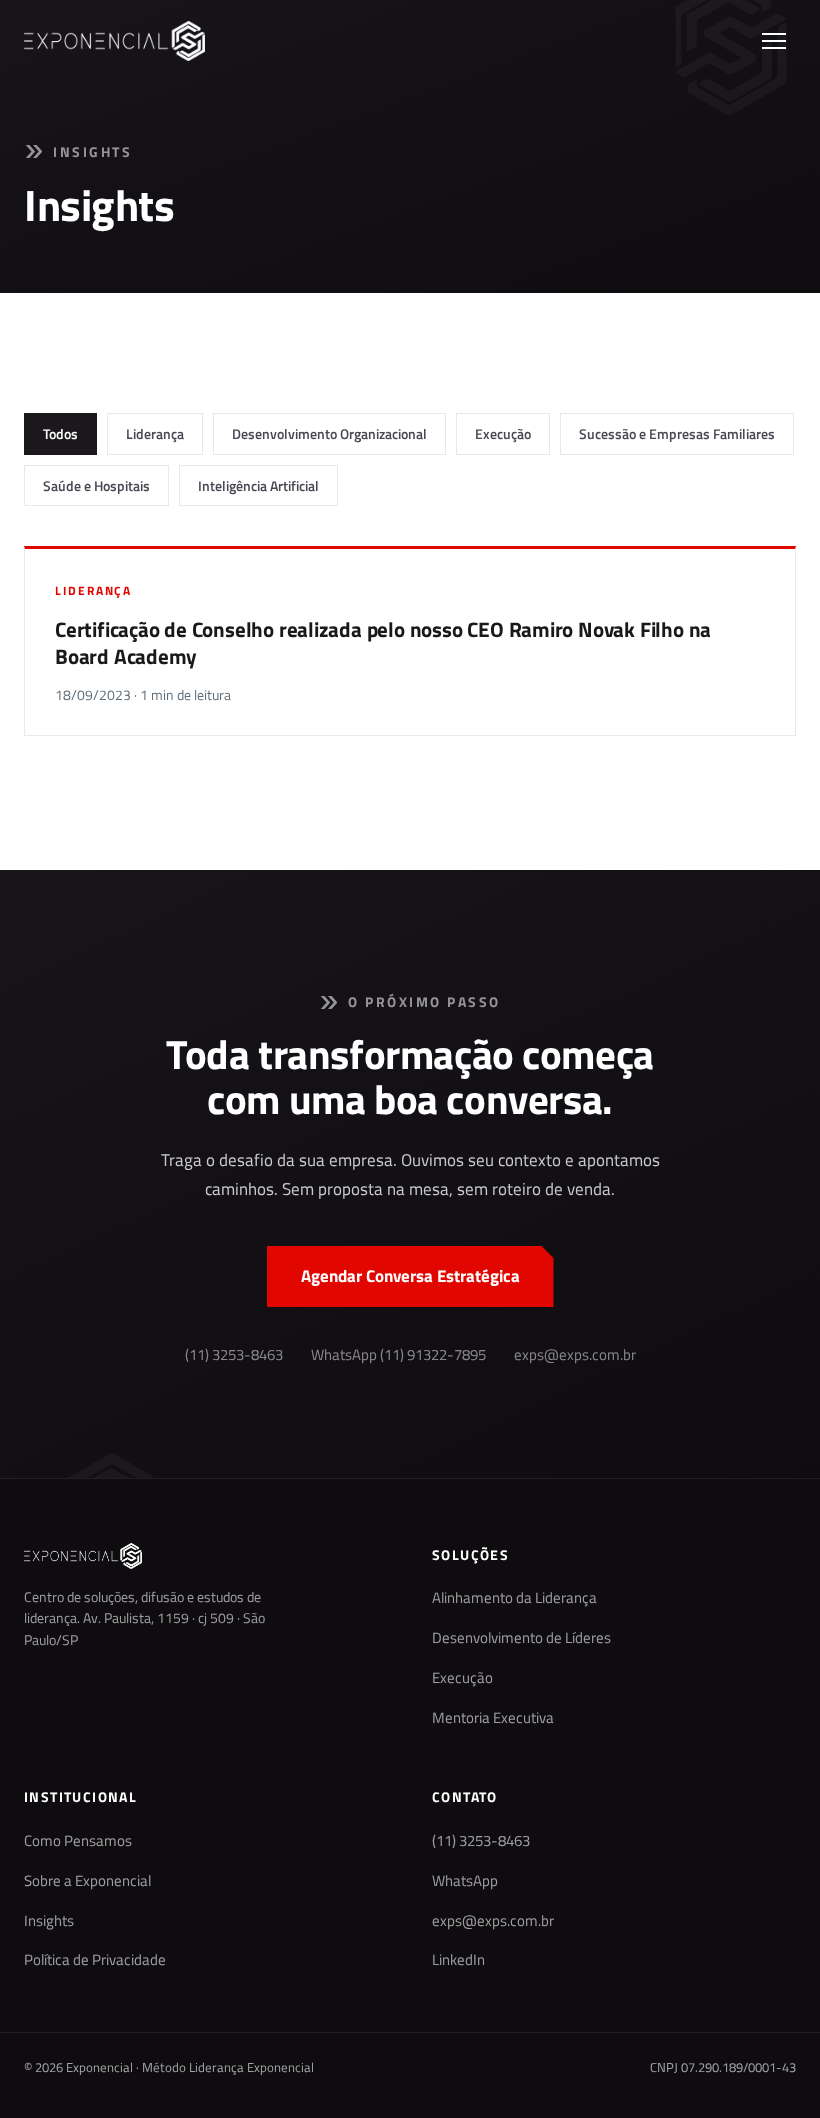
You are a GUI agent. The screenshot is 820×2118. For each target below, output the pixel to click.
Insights (49, 1921)
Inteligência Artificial (258, 485)
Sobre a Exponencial (87, 1881)
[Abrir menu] (774, 41)
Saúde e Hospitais (96, 485)
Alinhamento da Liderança (514, 1598)
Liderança (155, 433)
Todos (60, 433)
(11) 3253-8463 (234, 1355)
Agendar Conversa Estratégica (410, 1276)
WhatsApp (465, 1881)
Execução (503, 433)
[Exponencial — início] (114, 41)
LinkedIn (458, 1960)
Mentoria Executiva (493, 1718)
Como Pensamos (78, 1841)
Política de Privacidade (95, 1960)
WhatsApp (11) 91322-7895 (398, 1355)
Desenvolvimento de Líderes (521, 1638)
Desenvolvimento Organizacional (329, 433)
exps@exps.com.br (575, 1355)
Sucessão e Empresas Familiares (677, 433)
